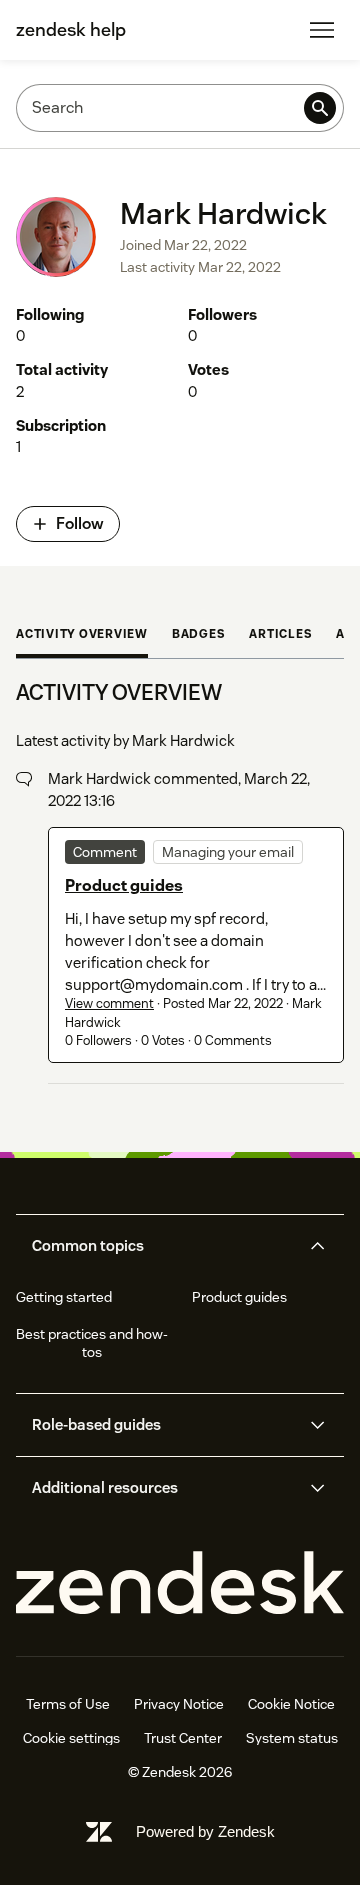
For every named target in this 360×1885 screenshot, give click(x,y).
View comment (109, 1003)
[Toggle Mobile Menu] (322, 30)
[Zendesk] (180, 1583)
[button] (163, 1246)
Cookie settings (71, 1738)
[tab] (82, 636)
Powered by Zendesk (205, 1831)
